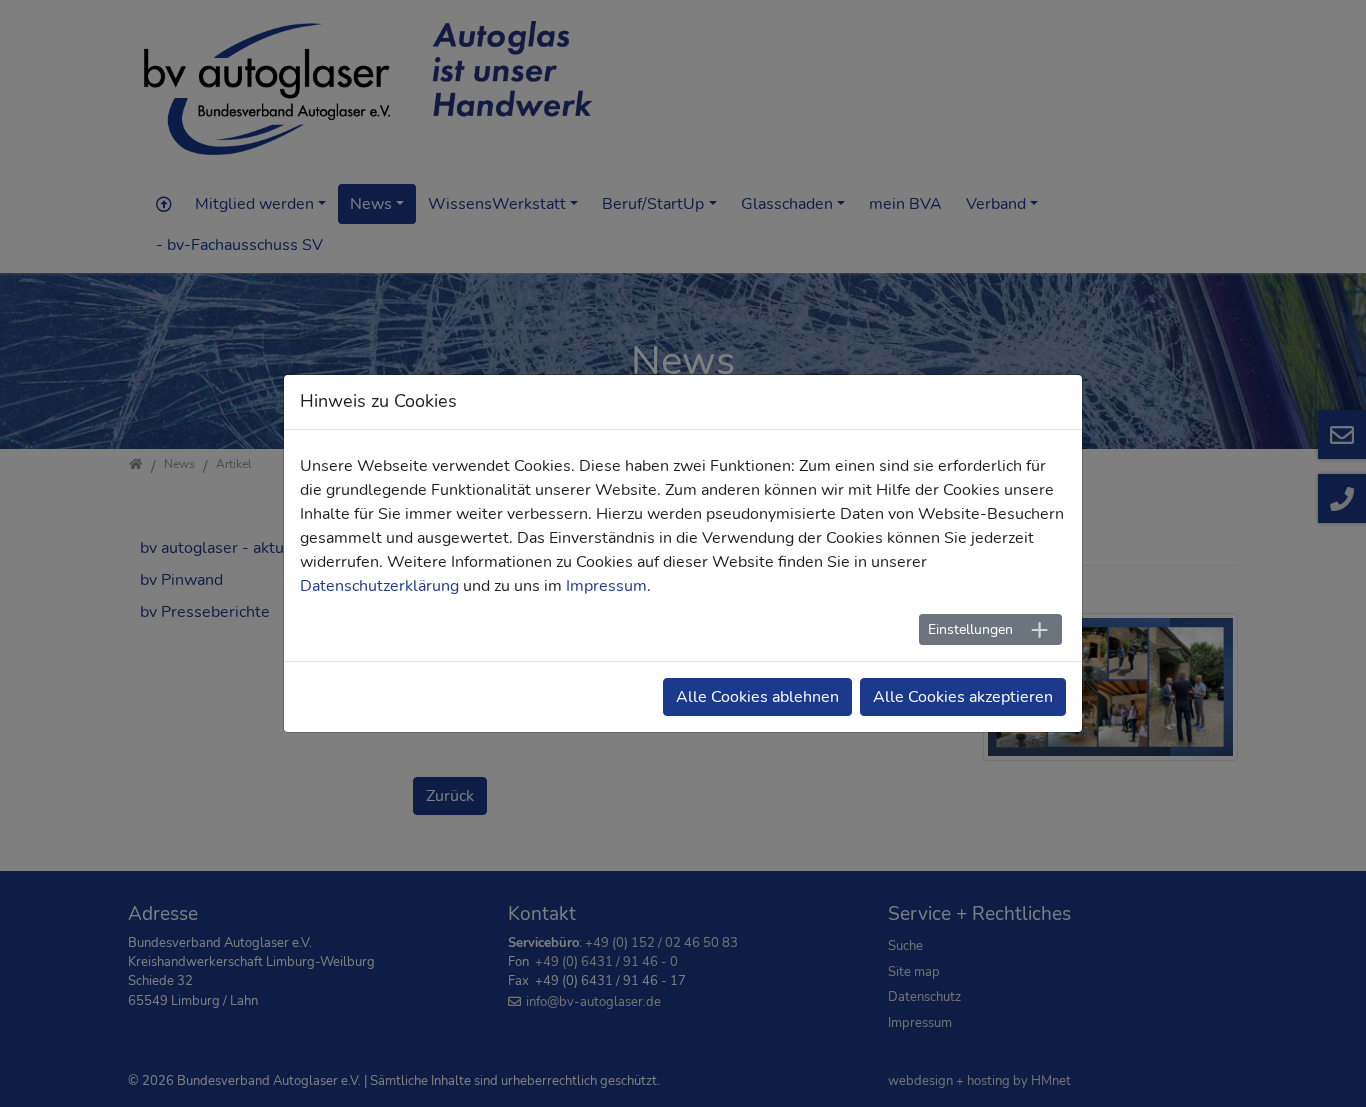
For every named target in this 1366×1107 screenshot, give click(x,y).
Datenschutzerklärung (379, 586)
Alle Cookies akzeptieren (963, 697)
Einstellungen (970, 629)
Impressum (606, 586)
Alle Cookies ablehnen (757, 697)
